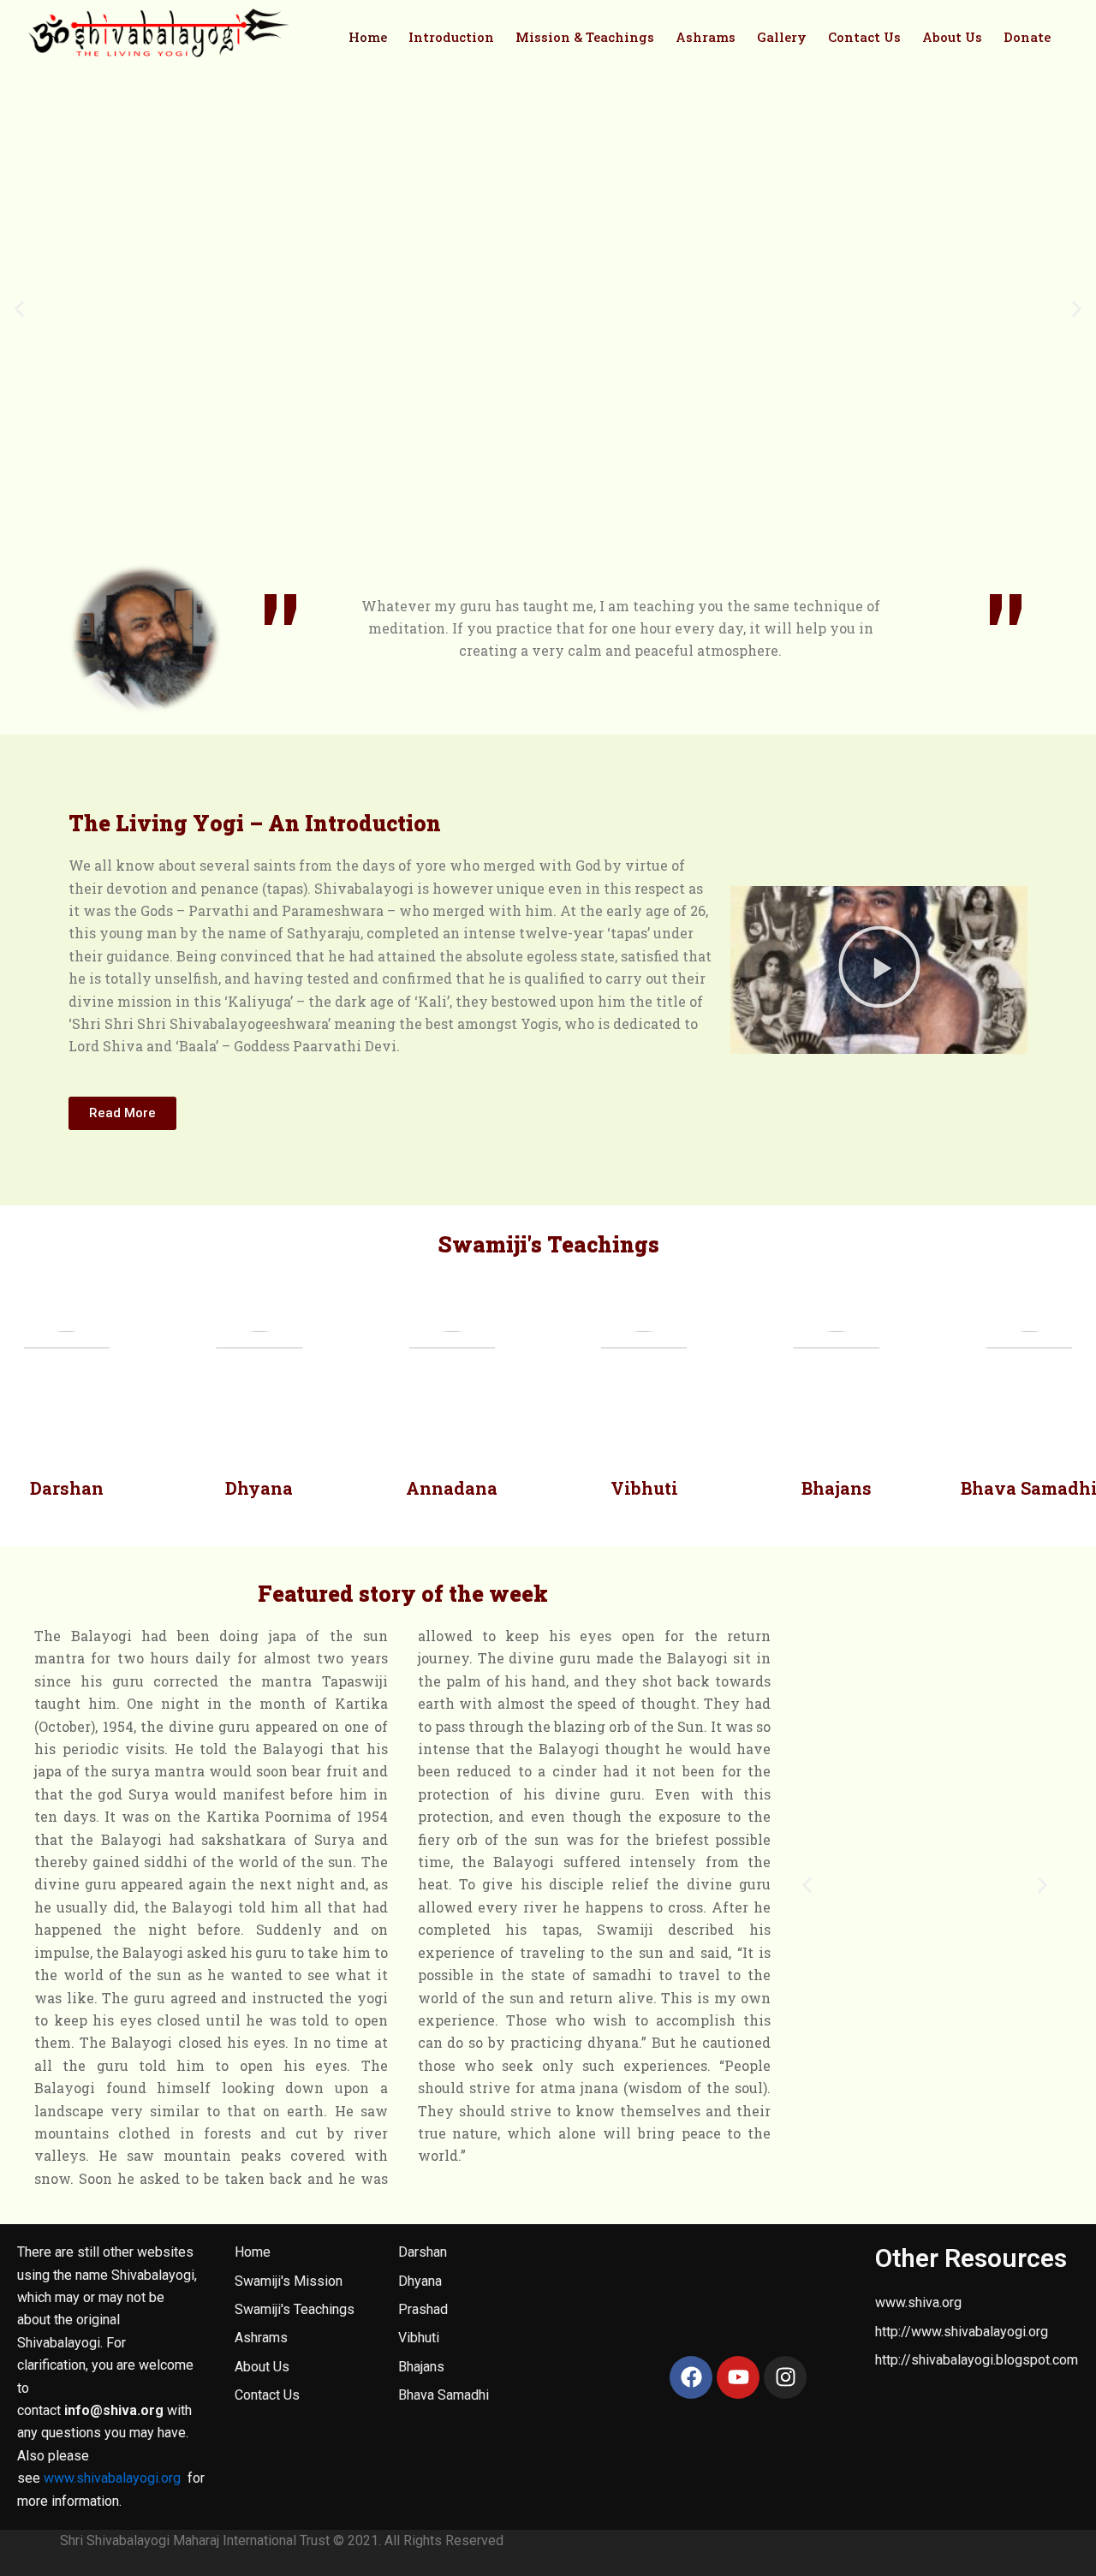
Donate (1027, 37)
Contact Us (864, 37)
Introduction (451, 37)
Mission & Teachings (585, 37)
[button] (19, 309)
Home (368, 37)
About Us (952, 37)
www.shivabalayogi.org (112, 2478)
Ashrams (706, 37)
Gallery (782, 37)
